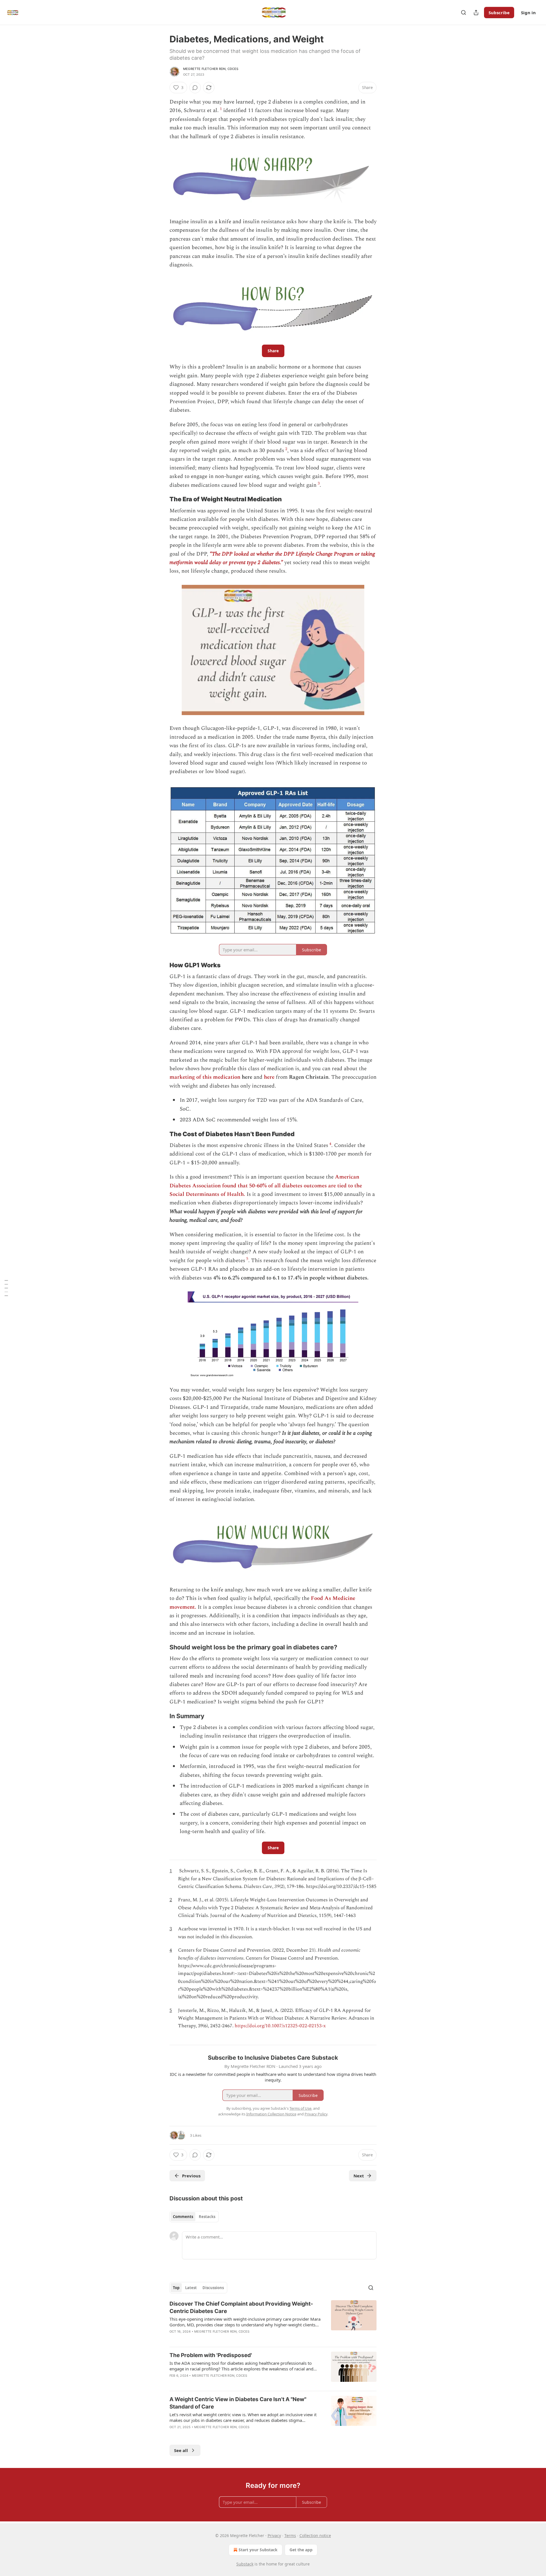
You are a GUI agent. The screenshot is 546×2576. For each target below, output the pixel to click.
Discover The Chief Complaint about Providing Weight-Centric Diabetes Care (241, 2307)
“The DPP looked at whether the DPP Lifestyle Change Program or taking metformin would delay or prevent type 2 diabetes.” (272, 558)
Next (359, 2176)
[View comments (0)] (195, 88)
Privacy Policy (316, 2114)
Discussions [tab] (213, 2288)
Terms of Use (300, 2108)
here (269, 1077)
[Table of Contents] (6, 1288)
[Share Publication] (476, 13)
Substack (245, 2564)
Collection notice (315, 2535)
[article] (273, 2321)
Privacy (274, 2535)
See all (181, 2450)
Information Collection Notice (271, 2114)
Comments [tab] (183, 2217)
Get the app (301, 2550)
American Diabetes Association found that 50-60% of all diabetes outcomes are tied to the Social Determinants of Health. (266, 1186)
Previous (191, 2176)
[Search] (464, 13)
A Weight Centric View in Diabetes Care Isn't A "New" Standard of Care (238, 2403)
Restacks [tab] (207, 2217)
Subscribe (499, 13)
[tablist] (194, 2217)
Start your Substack (258, 2550)
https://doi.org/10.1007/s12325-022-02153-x (280, 2026)
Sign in (528, 13)
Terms (290, 2535)
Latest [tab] (191, 2288)
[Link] (162, 499)
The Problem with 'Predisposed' (211, 2355)
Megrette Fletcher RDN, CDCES (211, 69)
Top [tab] (176, 2288)
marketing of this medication (205, 1077)
